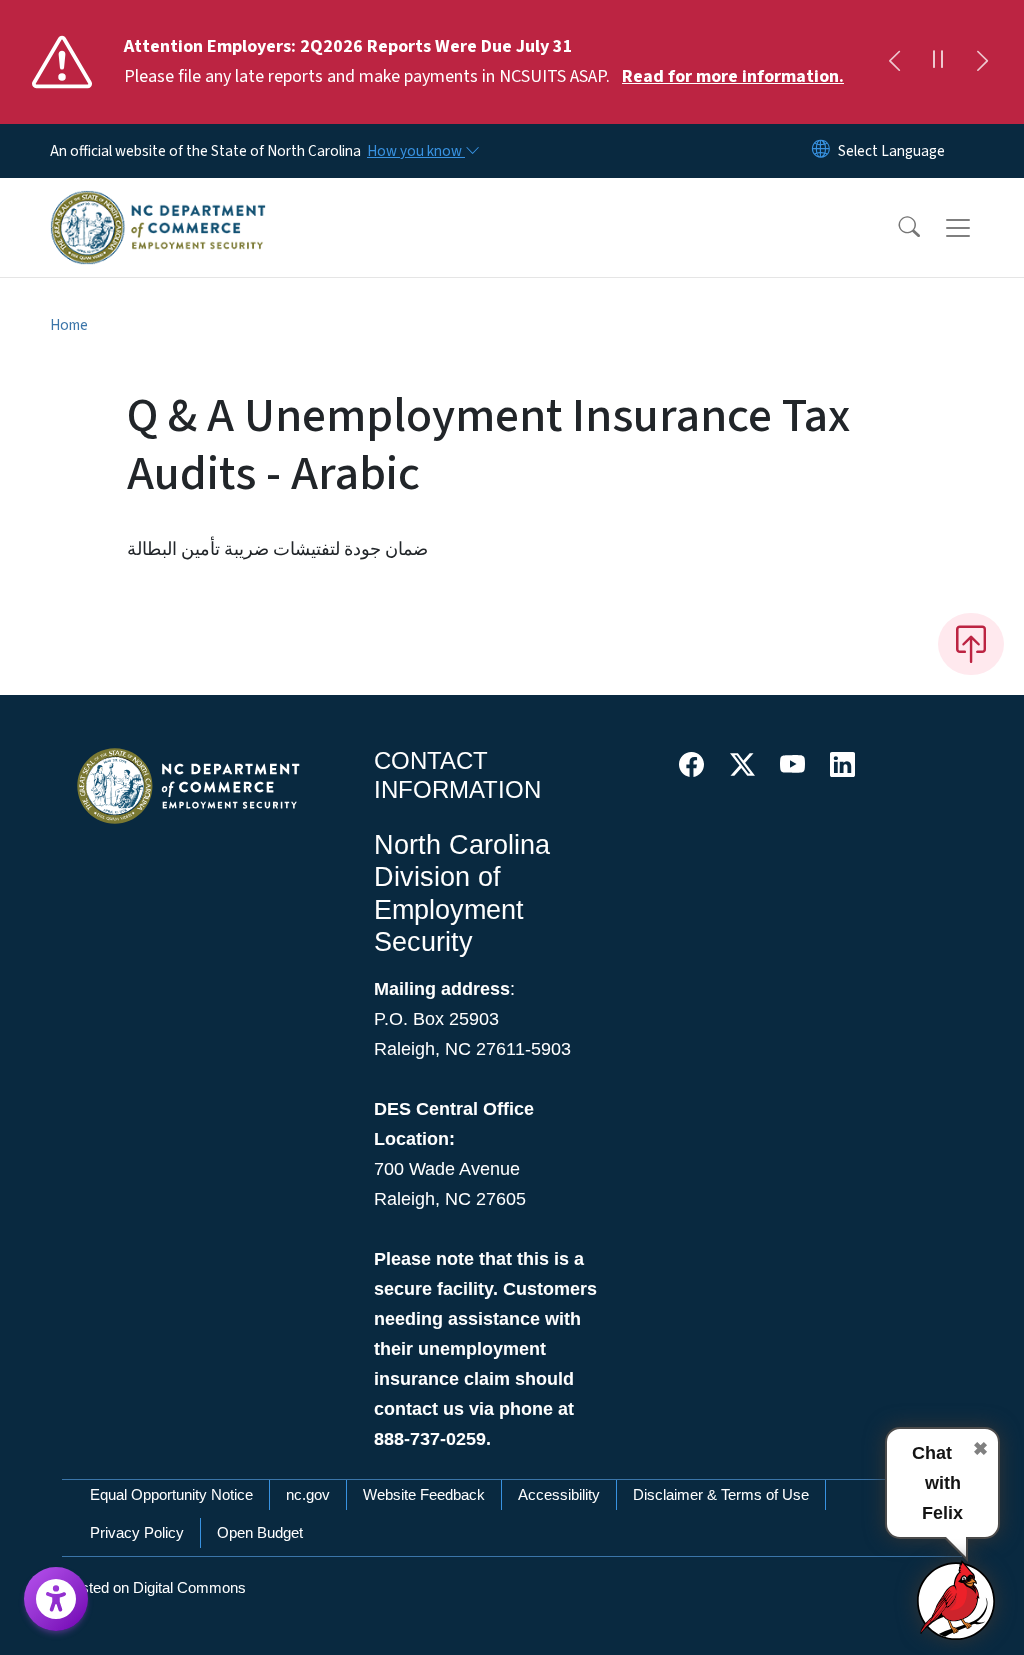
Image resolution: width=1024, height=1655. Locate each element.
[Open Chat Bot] (957, 1600)
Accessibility (559, 1494)
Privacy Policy (137, 1532)
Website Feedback (424, 1494)
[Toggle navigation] (977, 228)
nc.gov (308, 1494)
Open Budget (260, 1532)
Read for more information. (733, 76)
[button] (896, 228)
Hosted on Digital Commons (154, 1587)
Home (69, 325)
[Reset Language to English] (821, 151)
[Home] (158, 205)
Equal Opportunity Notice (171, 1494)
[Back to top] (971, 644)
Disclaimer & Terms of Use (721, 1494)
